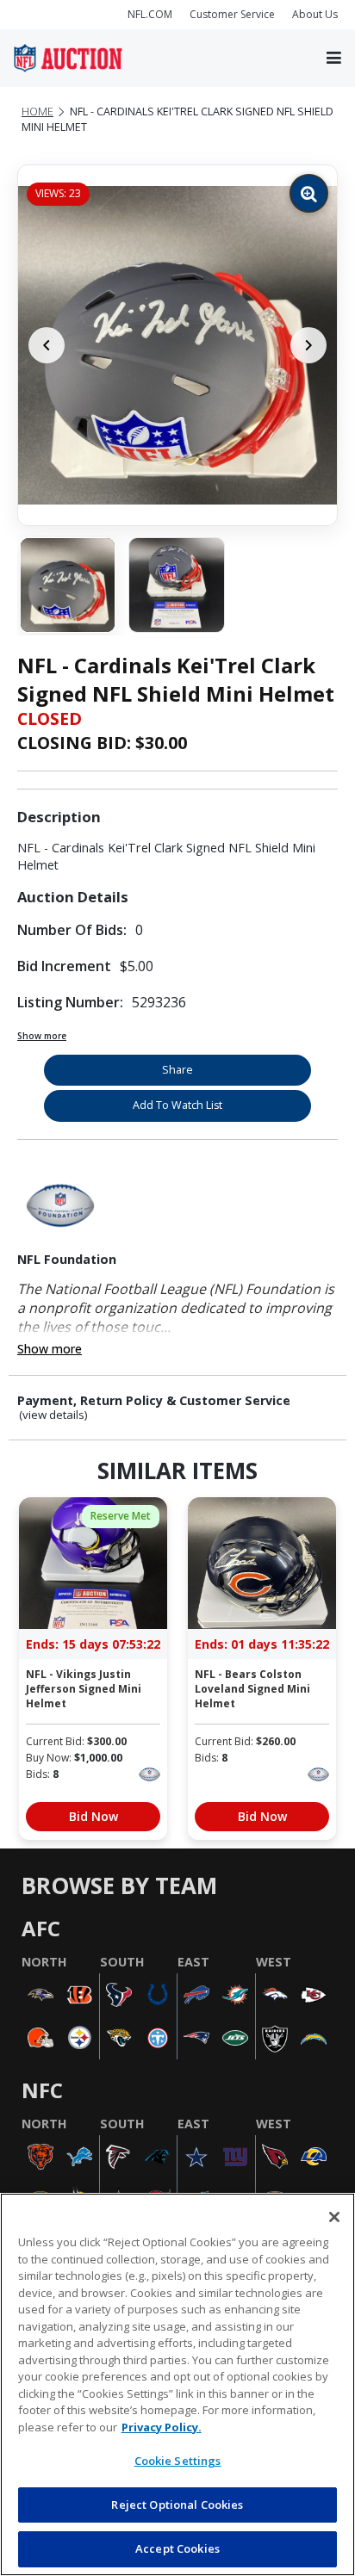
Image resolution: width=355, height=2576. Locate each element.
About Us (315, 14)
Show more (42, 1036)
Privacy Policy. (162, 2427)
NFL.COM (150, 14)
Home (37, 111)
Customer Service (232, 14)
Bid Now (93, 1816)
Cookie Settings (178, 2461)
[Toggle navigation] (334, 59)
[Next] (308, 345)
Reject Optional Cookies (177, 2505)
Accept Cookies (177, 2548)
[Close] (334, 2217)
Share (177, 1070)
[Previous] (47, 345)
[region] (177, 2384)
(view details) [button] (53, 1415)
